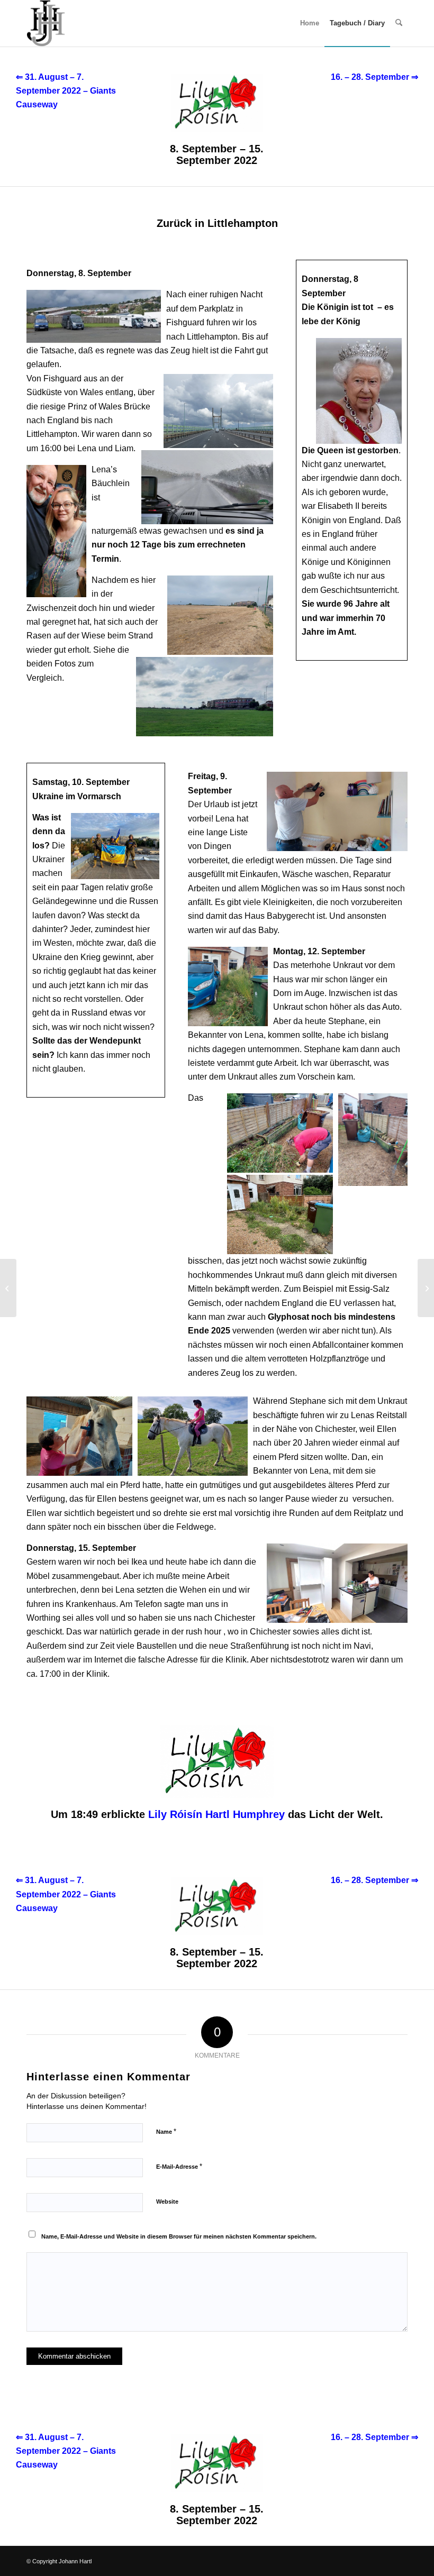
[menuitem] (310, 23)
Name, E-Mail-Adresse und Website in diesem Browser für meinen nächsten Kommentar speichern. (179, 2236)
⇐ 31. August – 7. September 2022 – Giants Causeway (66, 91)
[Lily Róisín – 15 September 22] (8, 1288)
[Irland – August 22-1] (426, 1288)
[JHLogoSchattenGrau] (46, 23)
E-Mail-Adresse (179, 2166)
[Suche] (399, 23)
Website (167, 2202)
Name (166, 2131)
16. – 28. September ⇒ (374, 77)
